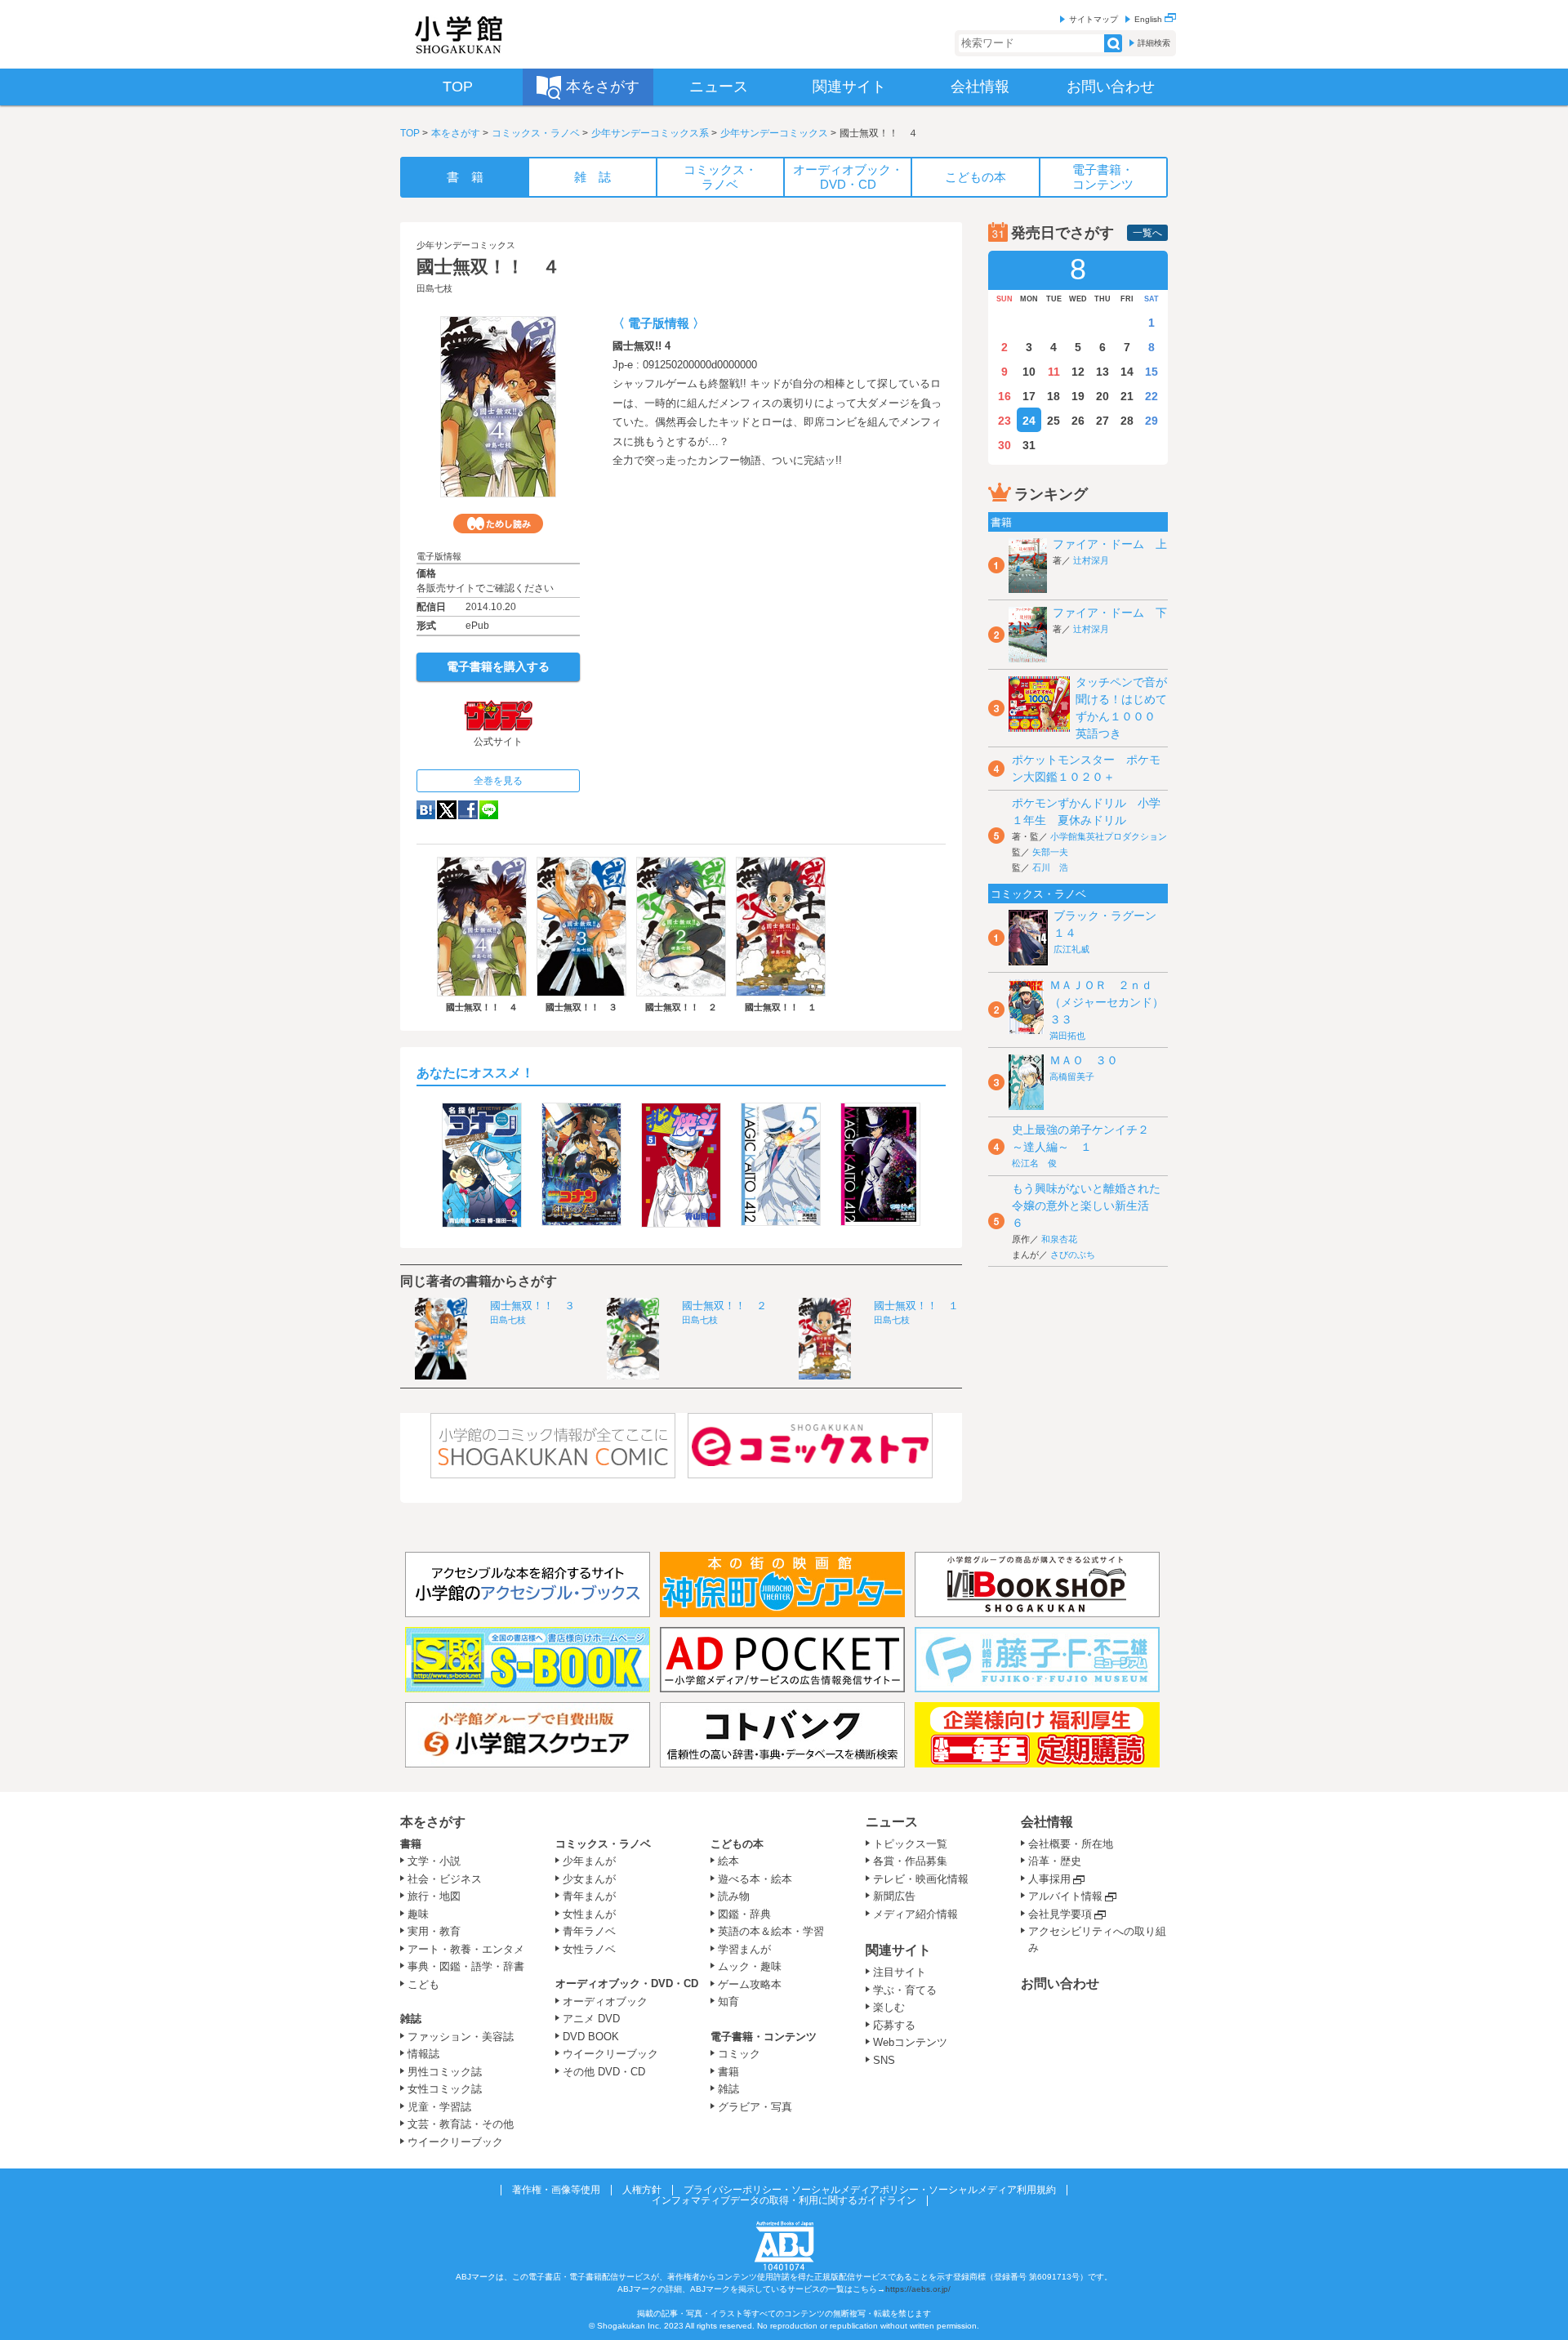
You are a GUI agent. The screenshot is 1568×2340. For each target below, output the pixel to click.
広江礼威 (1071, 949)
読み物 (734, 1896)
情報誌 (423, 2054)
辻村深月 (1091, 560)
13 (1102, 372)
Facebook (468, 810)
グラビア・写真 (755, 2107)
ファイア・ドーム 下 (1110, 613)
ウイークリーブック (455, 2142)
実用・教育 (434, 1931)
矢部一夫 (1050, 852)
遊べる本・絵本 (755, 1879)
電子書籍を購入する (498, 666)
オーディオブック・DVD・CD (627, 1983)
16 (1004, 396)
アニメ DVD (591, 2019)
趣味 (418, 1914)
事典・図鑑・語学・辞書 (466, 1966)
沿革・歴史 (1055, 1861)
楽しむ (889, 2007)
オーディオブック (605, 2001)
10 (1029, 372)
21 (1127, 396)
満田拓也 (1067, 1036)
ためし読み (498, 524)
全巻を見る (498, 781)
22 (1151, 396)
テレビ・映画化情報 (921, 1879)
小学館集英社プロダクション (1109, 836)
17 (1029, 396)
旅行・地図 (434, 1896)
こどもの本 (737, 1844)
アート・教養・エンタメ (466, 1949)
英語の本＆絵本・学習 (771, 1931)
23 (1004, 421)
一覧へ (1147, 233)
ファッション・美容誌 (461, 2037)
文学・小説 (434, 1861)
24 (1029, 421)
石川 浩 (1050, 867)
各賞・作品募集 (910, 1861)
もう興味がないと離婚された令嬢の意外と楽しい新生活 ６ (1086, 1206)
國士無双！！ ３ (532, 1306)
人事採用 (1049, 1879)
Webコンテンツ (910, 2042)
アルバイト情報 (1065, 1896)
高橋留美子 (1072, 1076)
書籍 (411, 1844)
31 (1029, 445)
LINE (489, 810)
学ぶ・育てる (905, 1990)
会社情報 (1047, 1822)
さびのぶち (1073, 1255)
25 (1053, 421)
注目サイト (900, 1972)
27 (1102, 421)
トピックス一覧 (910, 1844)
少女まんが (589, 1879)
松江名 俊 (1034, 1163)
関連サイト (898, 1950)
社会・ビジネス (445, 1879)
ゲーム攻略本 (750, 1984)
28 (1127, 421)
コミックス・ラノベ (536, 133)
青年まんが (589, 1896)
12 (1078, 372)
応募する (894, 2025)
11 (1054, 372)
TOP (410, 133)
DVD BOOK (591, 2037)
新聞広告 (894, 1896)
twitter (447, 810)
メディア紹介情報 (915, 1914)
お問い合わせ (1060, 1983)
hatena (426, 810)
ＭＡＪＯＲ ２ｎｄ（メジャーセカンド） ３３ (1112, 1002)
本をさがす (456, 133)
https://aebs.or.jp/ (918, 2289)
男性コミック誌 (445, 2072)
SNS (884, 2060)
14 (1127, 372)
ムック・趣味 (750, 1966)
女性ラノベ (589, 1949)
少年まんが (589, 1861)
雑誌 (411, 2019)
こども (423, 1984)
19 (1078, 396)
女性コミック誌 (445, 2089)
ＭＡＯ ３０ (1084, 1060)
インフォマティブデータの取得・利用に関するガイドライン (784, 2200)
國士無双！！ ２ (724, 1306)
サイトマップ (1094, 19)
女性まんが (589, 1914)
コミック (739, 2054)
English (1149, 19)
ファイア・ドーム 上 (1110, 544)
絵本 (728, 1861)
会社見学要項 (1060, 1914)
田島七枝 (434, 288)
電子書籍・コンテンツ (764, 2037)
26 (1078, 421)
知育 (728, 2001)
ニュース (892, 1822)
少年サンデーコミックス (774, 133)
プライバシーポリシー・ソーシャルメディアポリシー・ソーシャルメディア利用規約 (870, 2190)
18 (1053, 396)
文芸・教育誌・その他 (461, 2124)
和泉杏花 (1059, 1239)
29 (1151, 421)
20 (1102, 396)
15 (1151, 372)
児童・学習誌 (439, 2107)
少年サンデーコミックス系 (650, 133)
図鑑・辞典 (744, 1914)
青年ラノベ (589, 1931)
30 (1004, 445)
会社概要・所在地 (1071, 1844)
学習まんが (750, 1949)
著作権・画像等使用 (556, 2190)
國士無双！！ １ (916, 1306)
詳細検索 (1154, 43)
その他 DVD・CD (604, 2072)
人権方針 (642, 2190)
